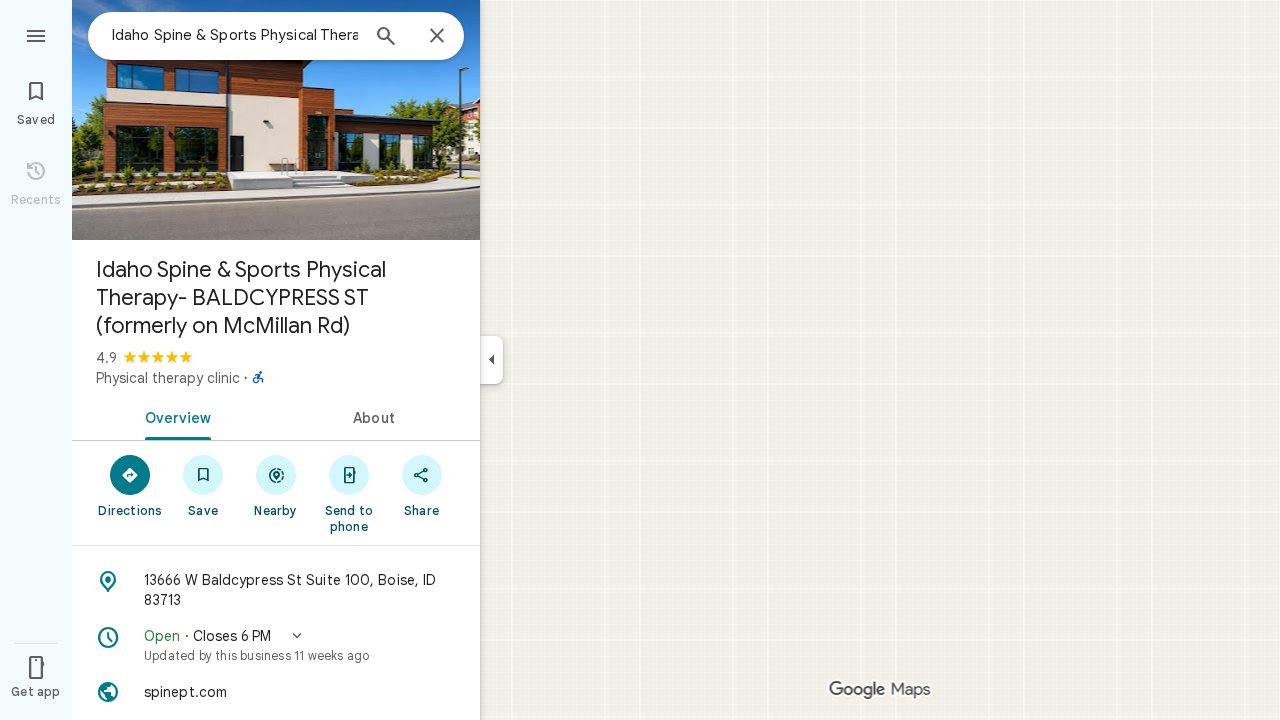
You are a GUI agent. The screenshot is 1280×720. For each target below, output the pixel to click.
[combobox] (235, 35)
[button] (276, 645)
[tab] (174, 416)
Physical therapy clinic (168, 378)
